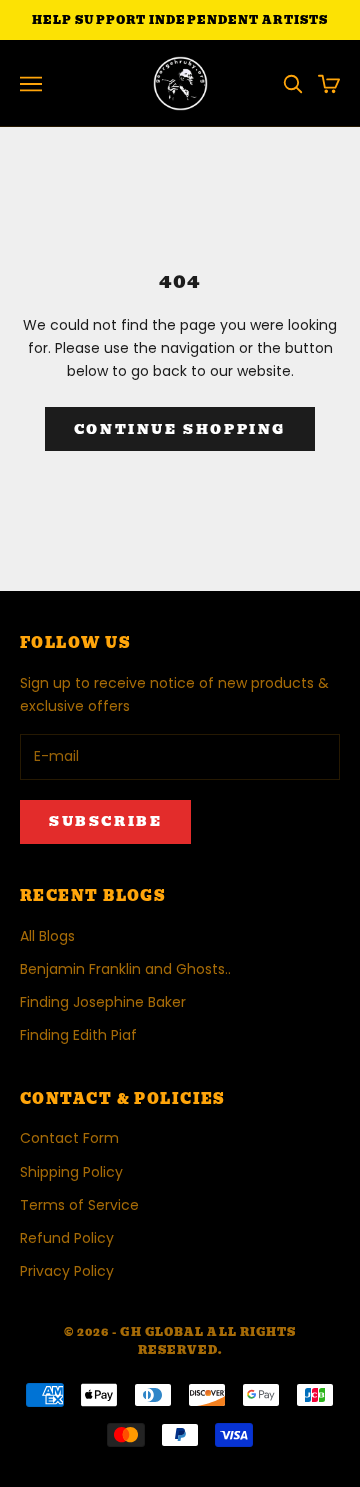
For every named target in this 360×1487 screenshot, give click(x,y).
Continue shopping (180, 429)
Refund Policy (67, 1238)
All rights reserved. (217, 1341)
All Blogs (47, 936)
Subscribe (105, 821)
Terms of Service (79, 1205)
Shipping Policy (71, 1172)
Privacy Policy (67, 1271)
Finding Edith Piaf (78, 1035)
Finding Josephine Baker (103, 1002)
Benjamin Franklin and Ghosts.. (125, 969)
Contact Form (69, 1138)
